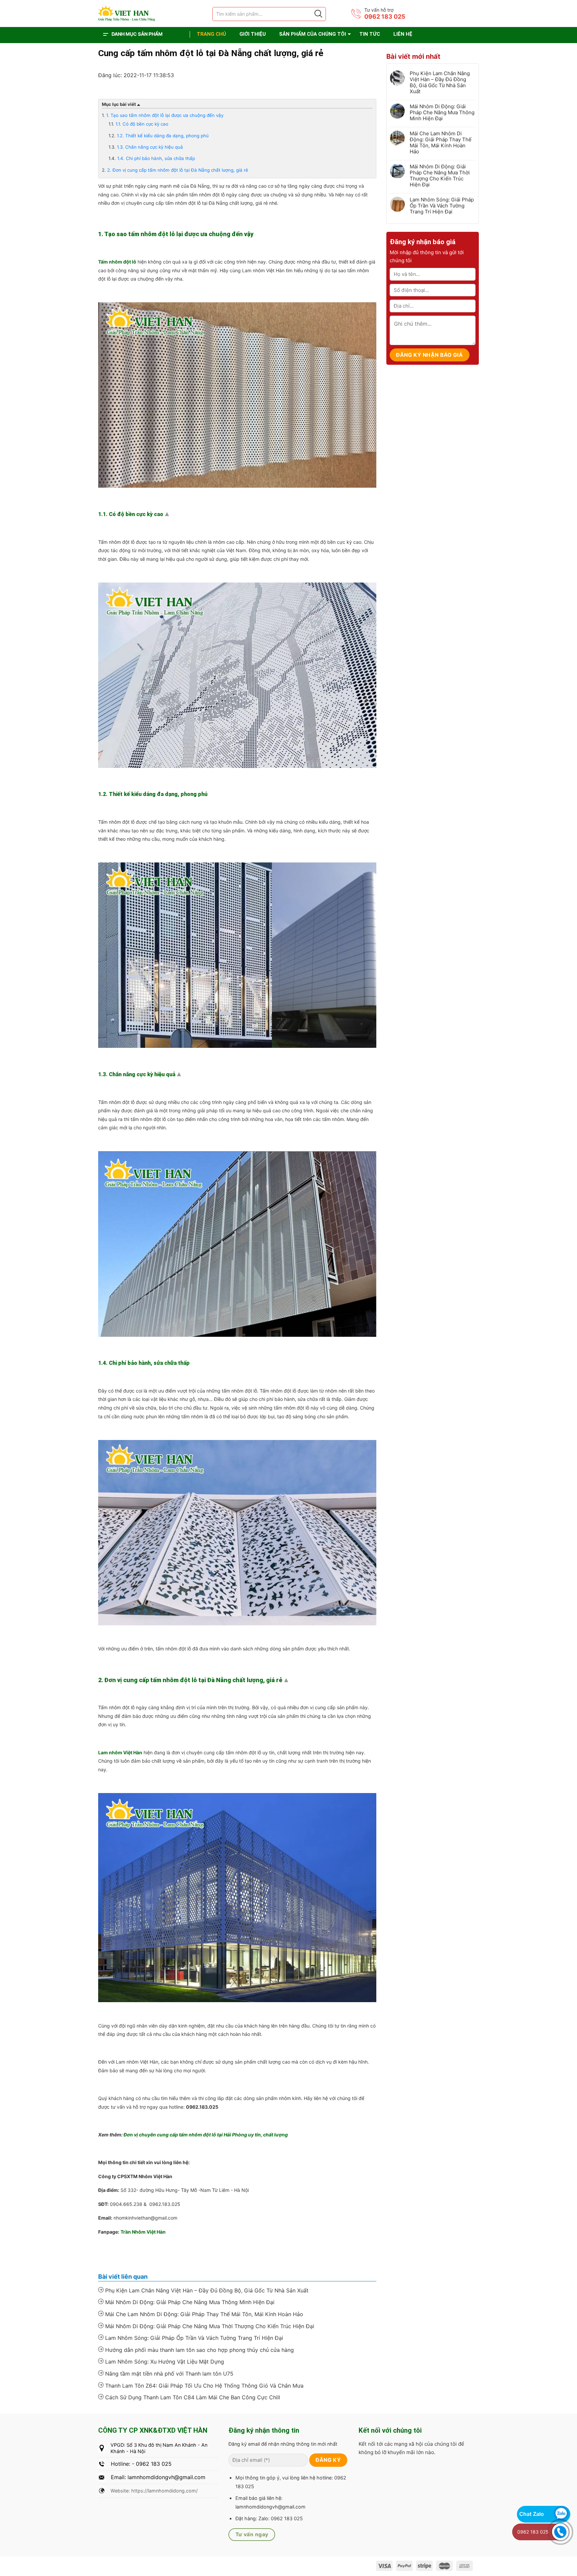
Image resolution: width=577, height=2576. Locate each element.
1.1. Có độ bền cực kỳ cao (142, 124)
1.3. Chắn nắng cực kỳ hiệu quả (150, 147)
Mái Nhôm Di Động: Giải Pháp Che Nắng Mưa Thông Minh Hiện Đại (189, 2302)
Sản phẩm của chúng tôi (313, 34)
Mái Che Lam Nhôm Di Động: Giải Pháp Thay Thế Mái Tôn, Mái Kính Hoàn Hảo (203, 2314)
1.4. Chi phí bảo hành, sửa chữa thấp (156, 158)
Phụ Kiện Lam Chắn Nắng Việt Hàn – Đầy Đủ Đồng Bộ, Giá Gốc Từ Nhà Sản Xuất (206, 2290)
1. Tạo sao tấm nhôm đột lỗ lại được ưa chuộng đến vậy (165, 115)
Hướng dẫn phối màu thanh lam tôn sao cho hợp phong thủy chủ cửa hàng (199, 2350)
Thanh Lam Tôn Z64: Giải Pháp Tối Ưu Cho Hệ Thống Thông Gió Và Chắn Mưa (204, 2386)
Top (168, 515)
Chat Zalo (532, 2514)
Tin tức (370, 34)
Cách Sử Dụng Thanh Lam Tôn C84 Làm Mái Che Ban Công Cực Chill (192, 2397)
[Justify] (318, 14)
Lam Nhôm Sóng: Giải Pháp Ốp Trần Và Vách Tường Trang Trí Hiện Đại (193, 2338)
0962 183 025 (385, 17)
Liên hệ (403, 34)
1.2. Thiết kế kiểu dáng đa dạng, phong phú (163, 136)
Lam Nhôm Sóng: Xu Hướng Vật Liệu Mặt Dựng (164, 2362)
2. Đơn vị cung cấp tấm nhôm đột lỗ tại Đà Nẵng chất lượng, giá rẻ (178, 170)
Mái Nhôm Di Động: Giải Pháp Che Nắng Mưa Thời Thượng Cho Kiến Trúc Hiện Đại (209, 2326)
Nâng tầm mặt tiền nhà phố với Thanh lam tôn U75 (168, 2374)
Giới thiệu (253, 34)
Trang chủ (211, 34)
